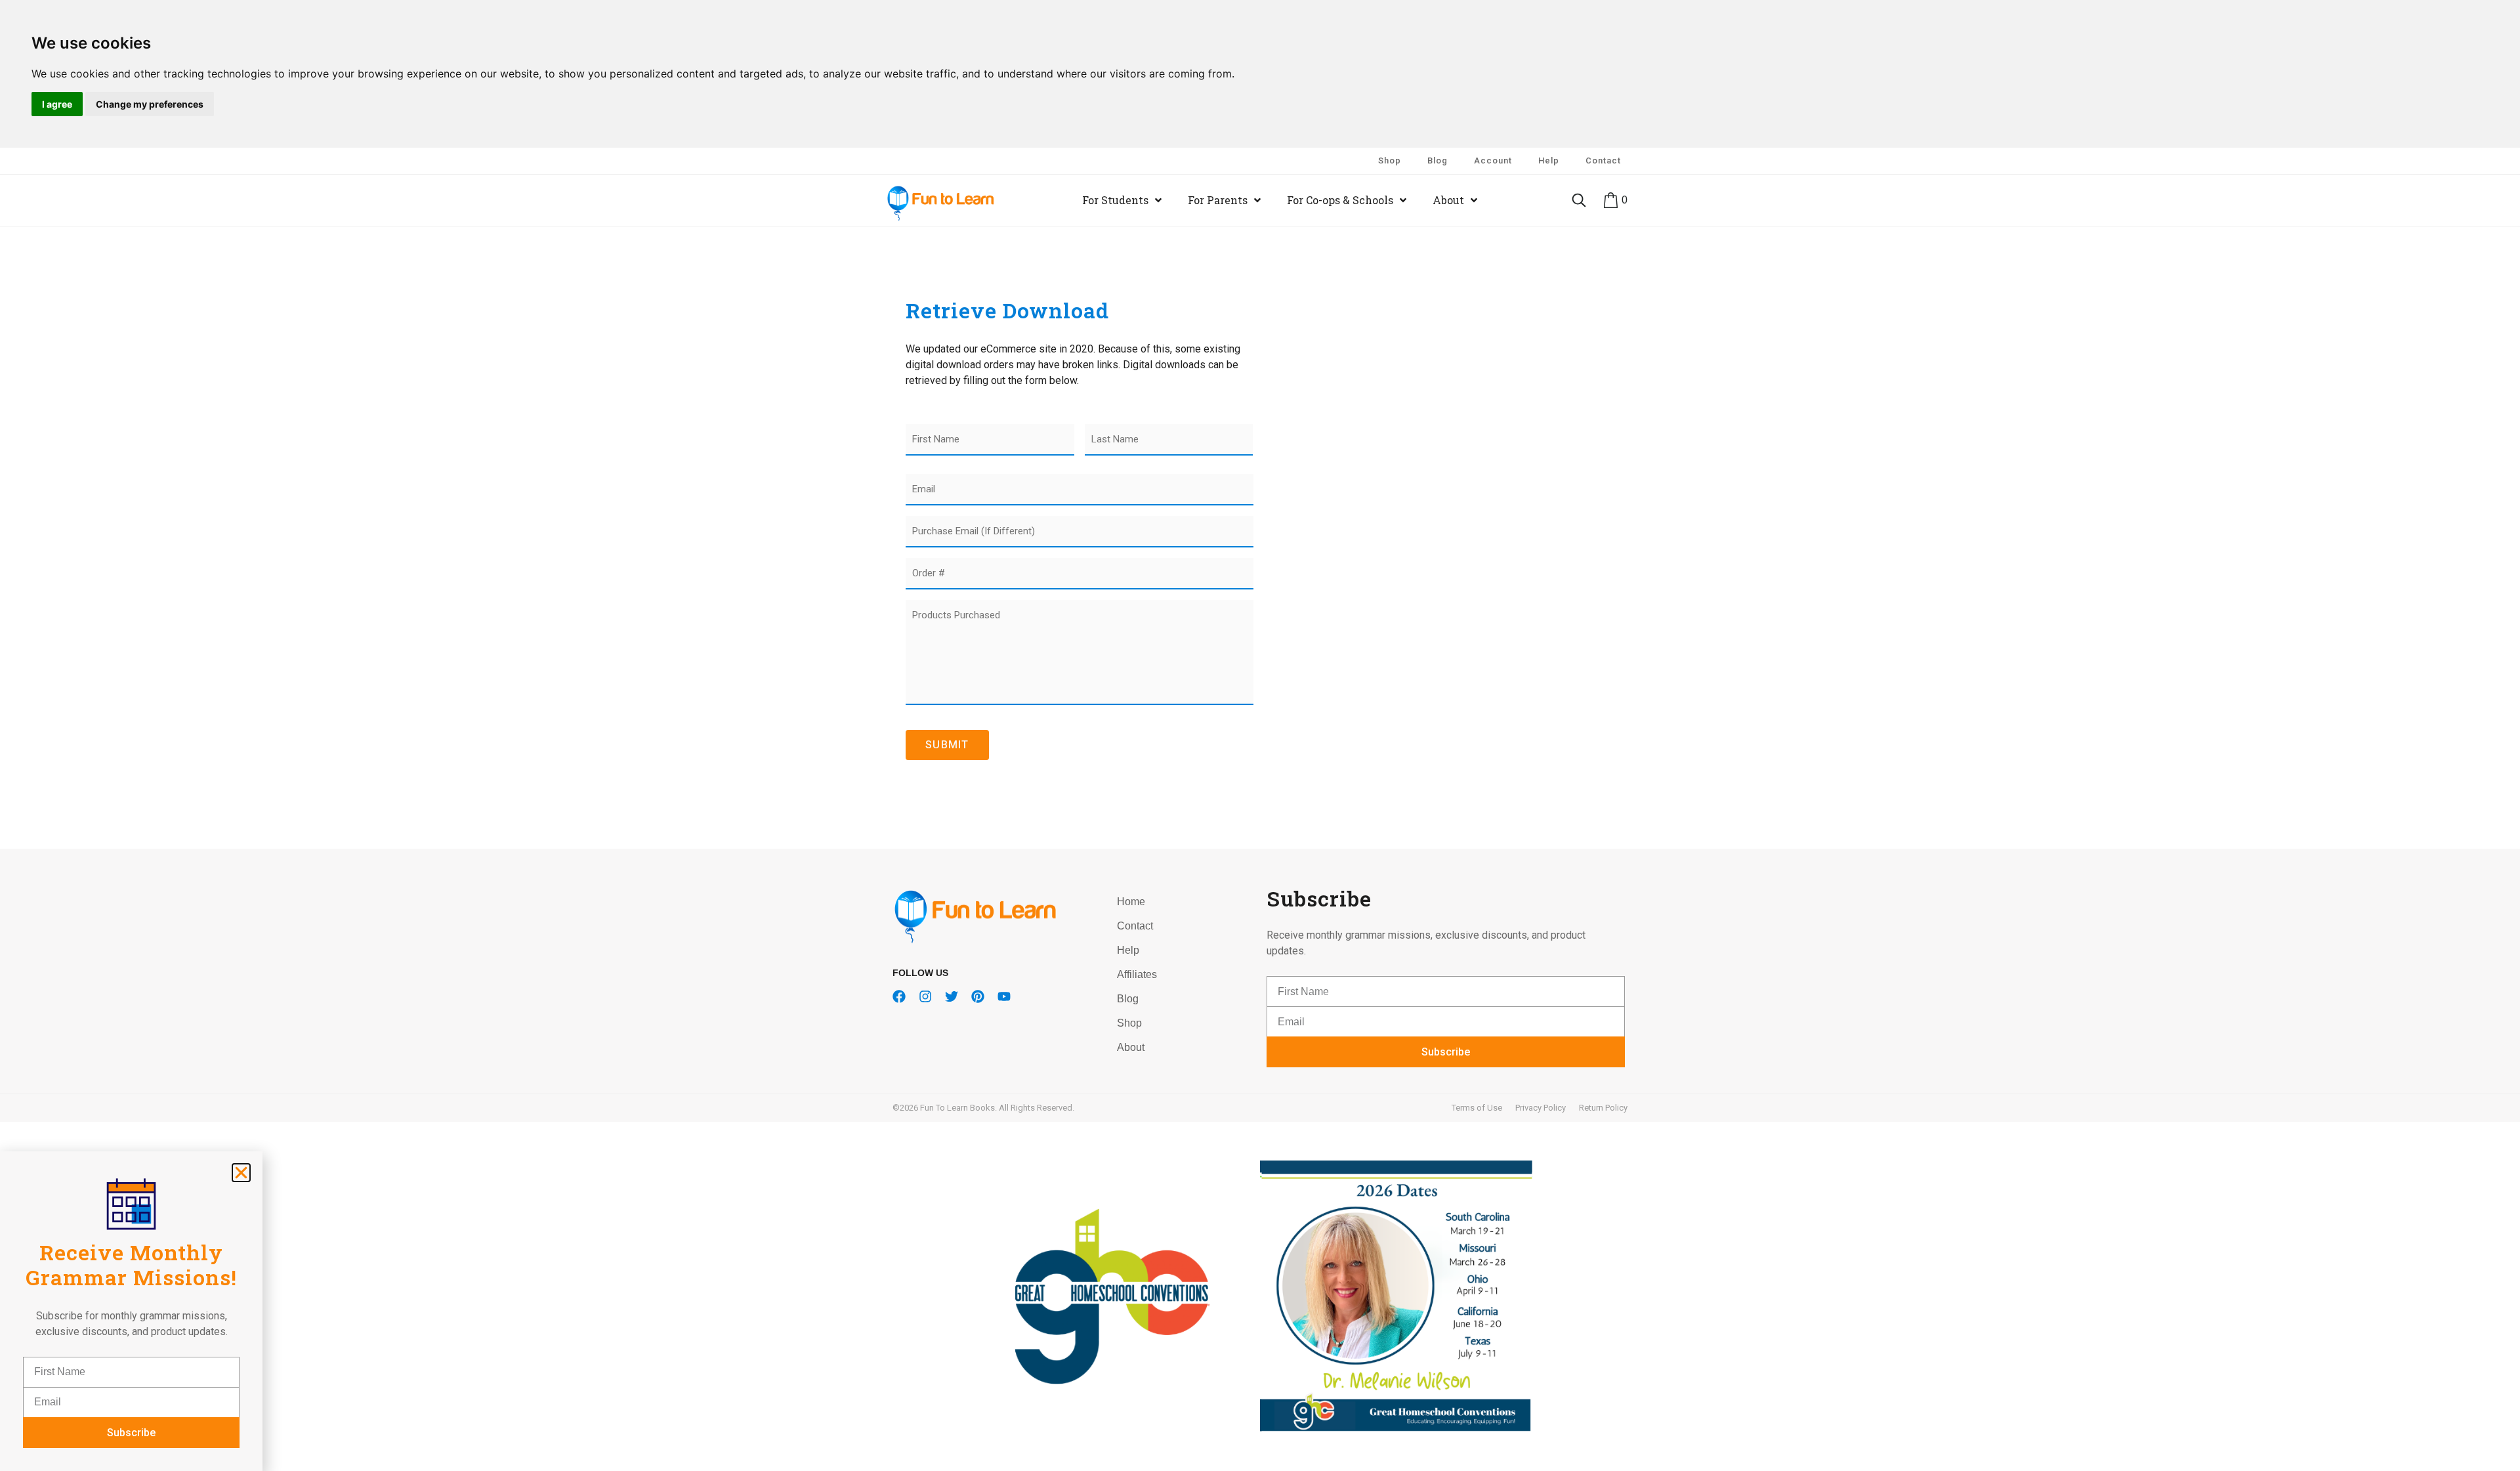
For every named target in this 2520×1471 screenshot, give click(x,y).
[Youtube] (1004, 996)
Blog (1438, 160)
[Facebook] (899, 996)
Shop (1390, 160)
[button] (241, 1173)
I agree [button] (57, 104)
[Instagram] (925, 996)
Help (1549, 160)
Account (1493, 160)
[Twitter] (952, 996)
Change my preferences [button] (150, 104)
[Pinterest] (978, 996)
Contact (1603, 160)
